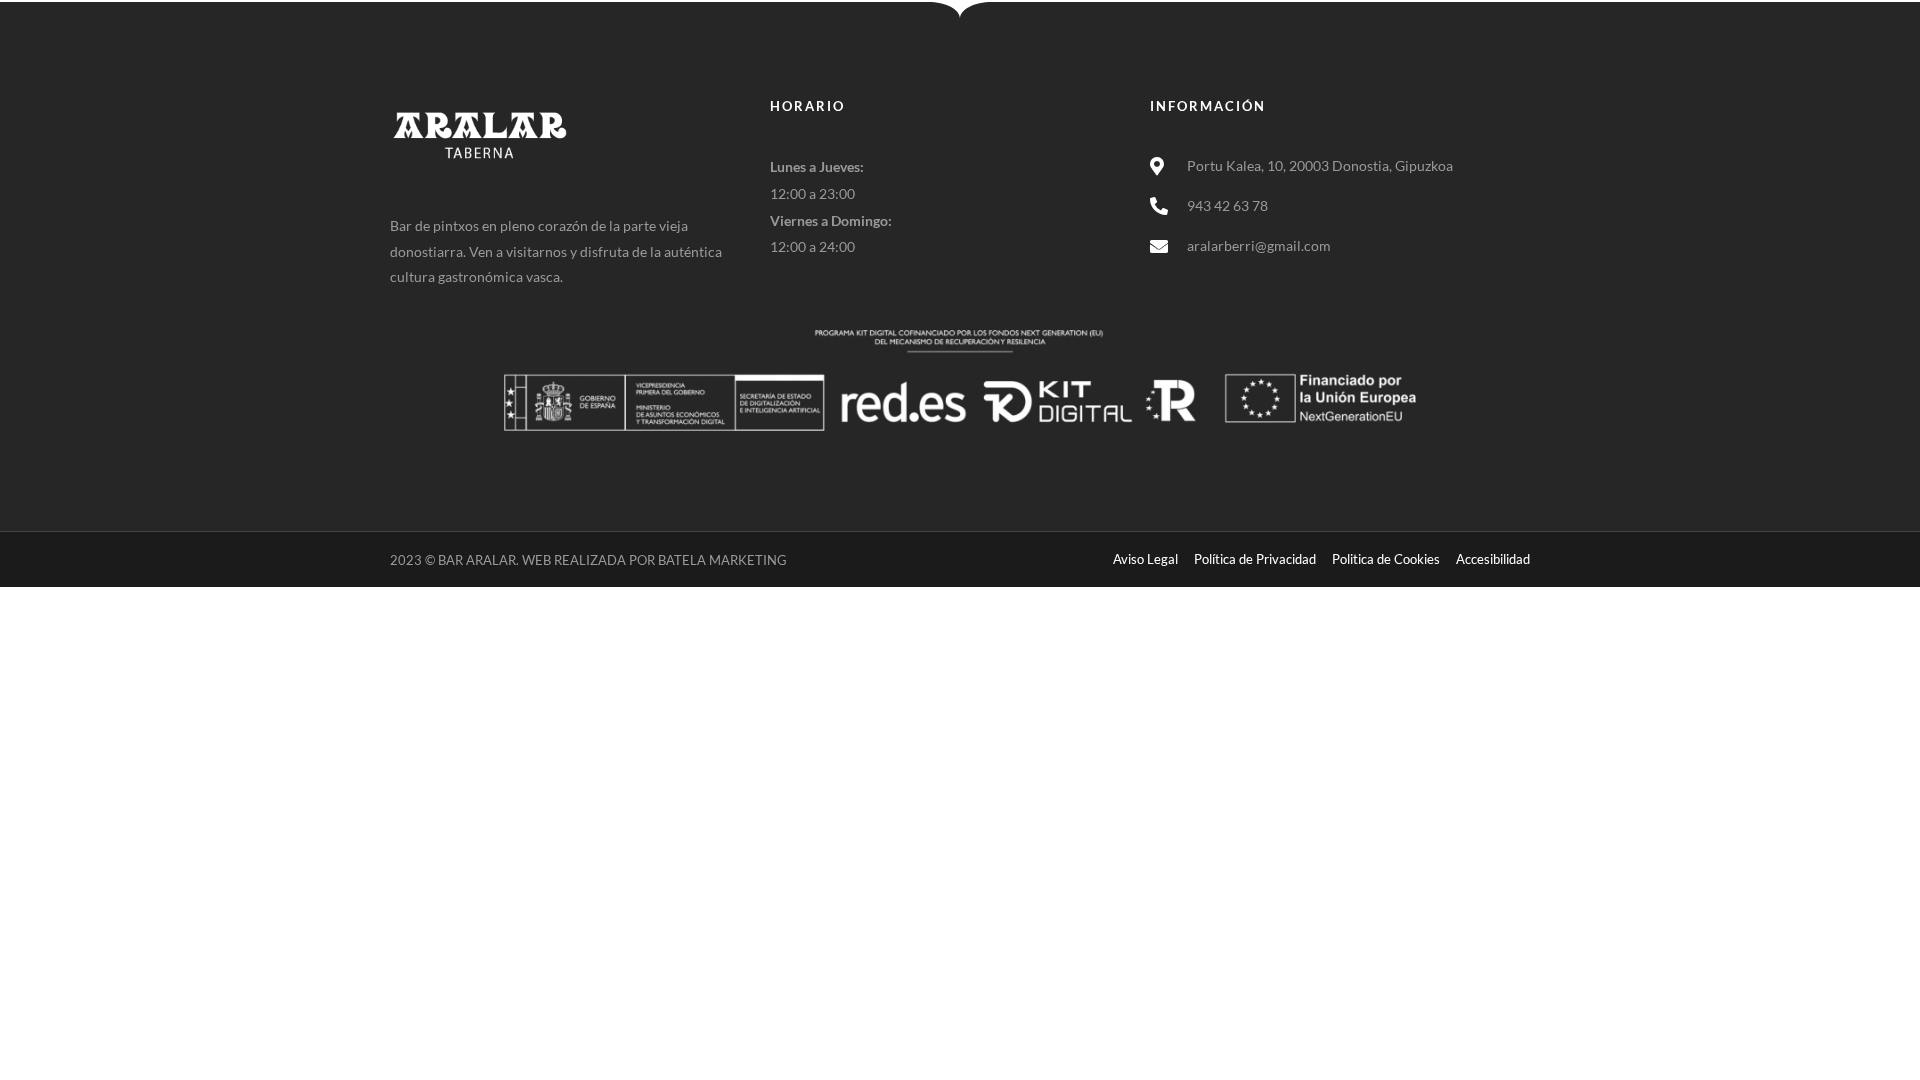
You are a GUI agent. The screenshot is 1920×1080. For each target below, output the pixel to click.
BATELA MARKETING (722, 560)
